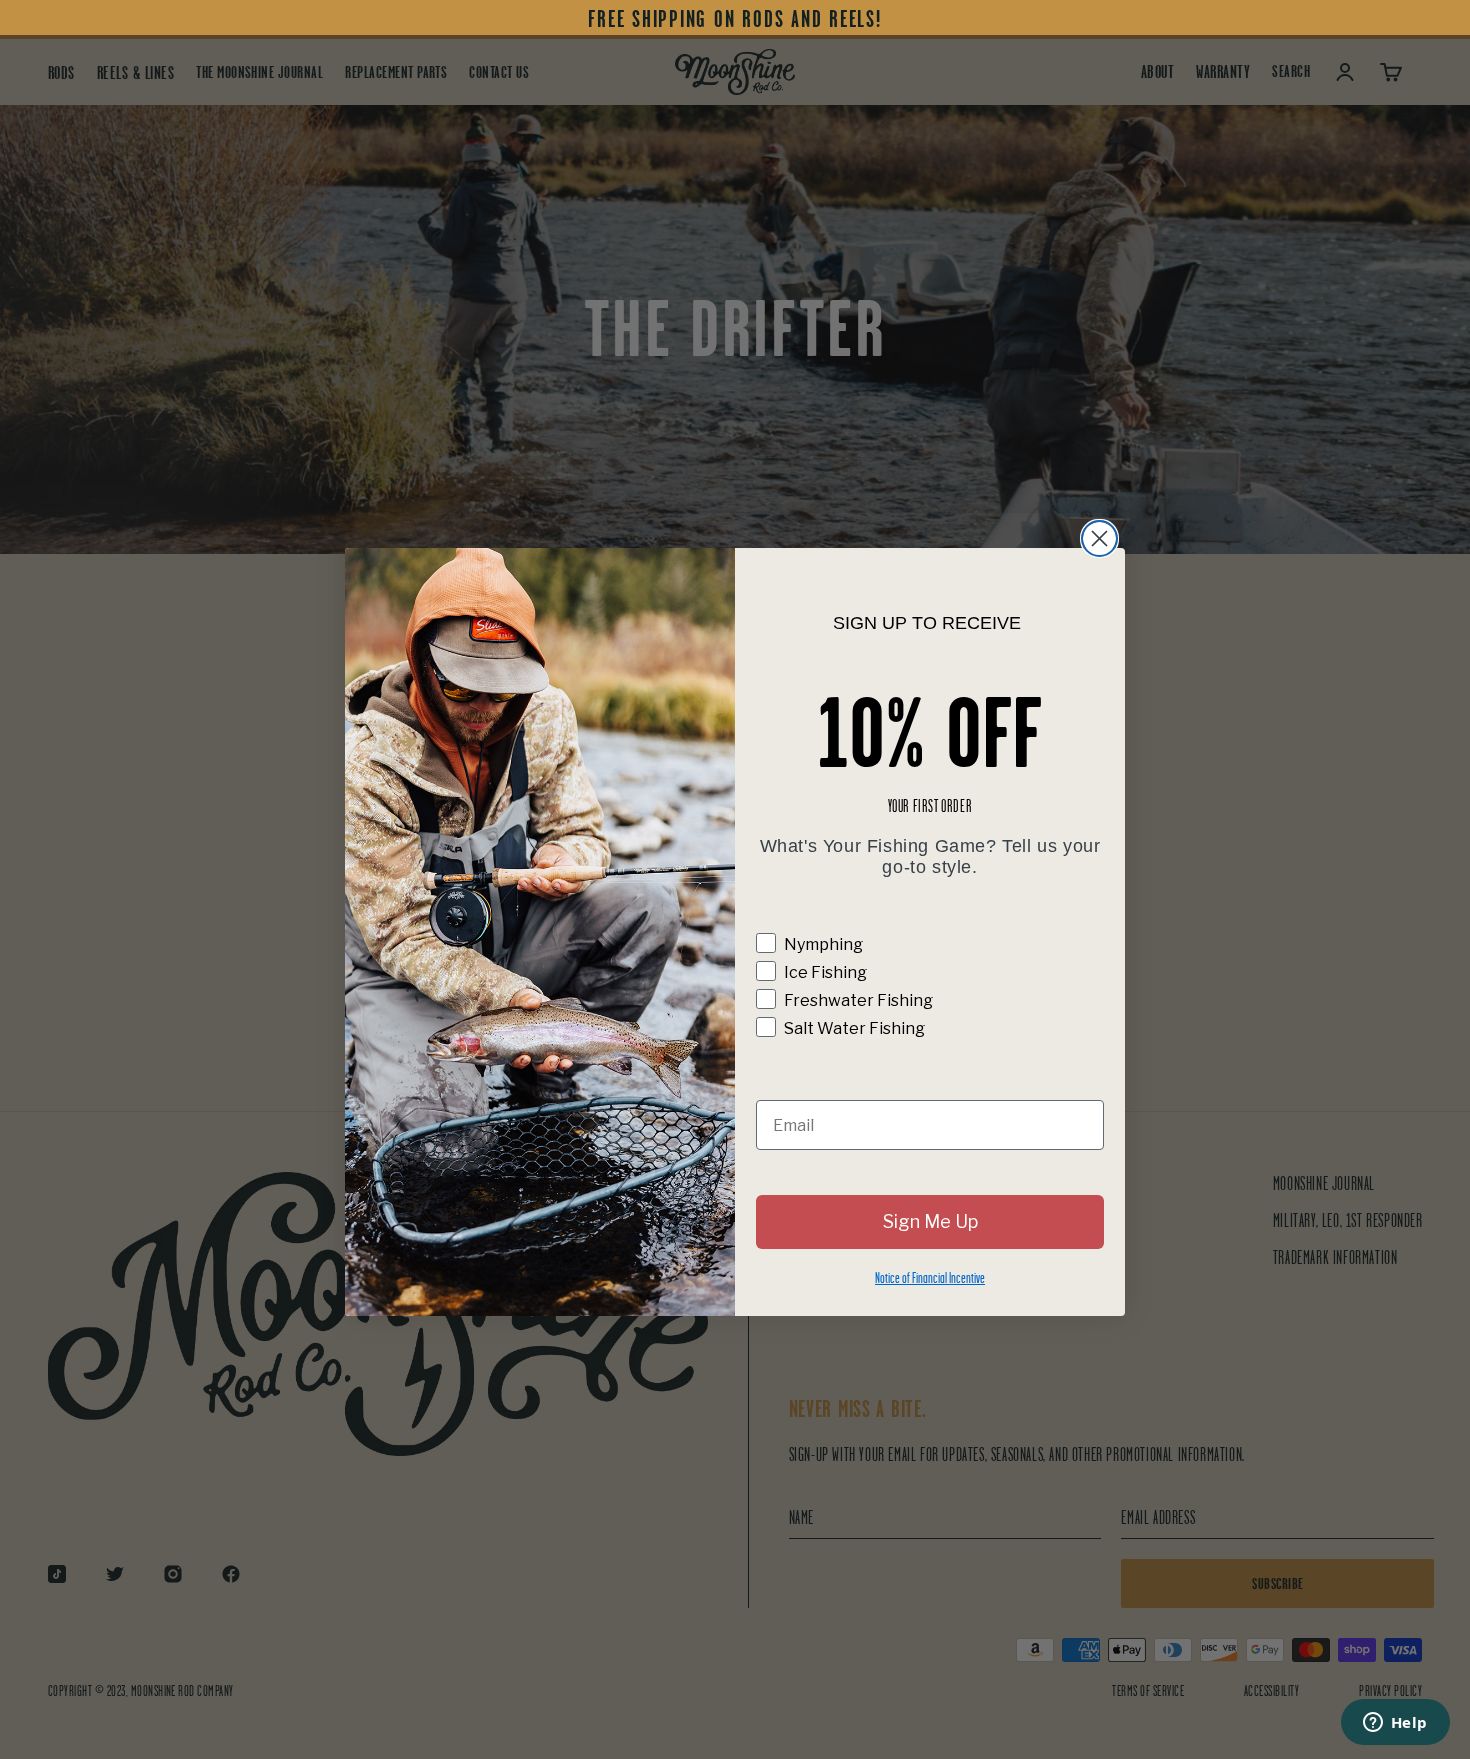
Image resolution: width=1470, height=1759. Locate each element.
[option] (735, 19)
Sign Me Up (930, 1221)
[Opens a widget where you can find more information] (1395, 1724)
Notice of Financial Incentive (930, 1277)
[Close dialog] (1099, 538)
